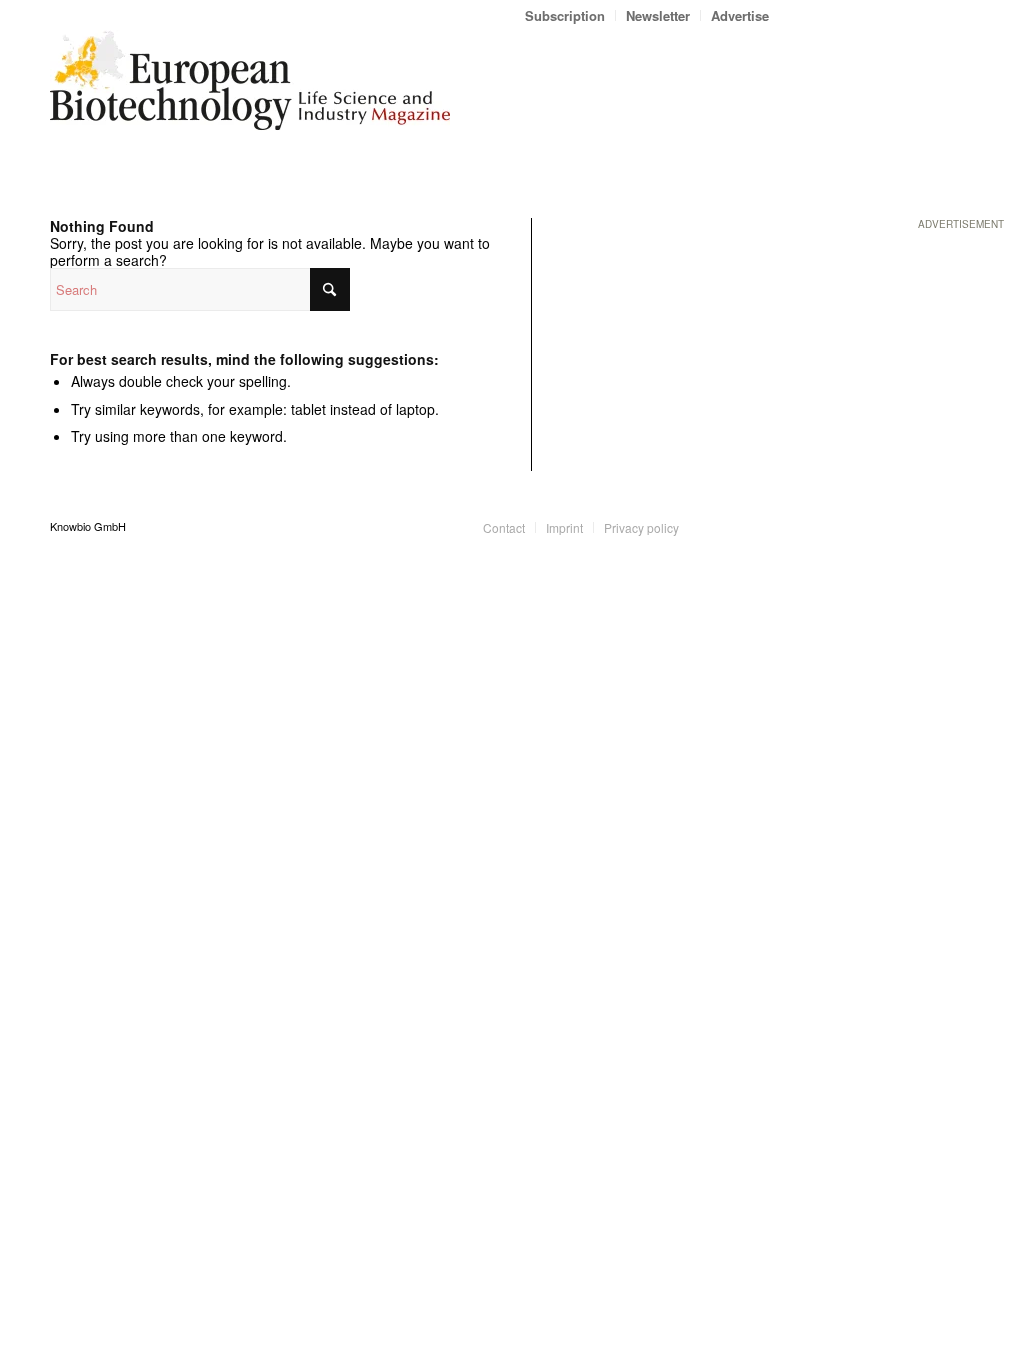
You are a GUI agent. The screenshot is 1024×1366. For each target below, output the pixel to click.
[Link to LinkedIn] (724, 526)
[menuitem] (565, 15)
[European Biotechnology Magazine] (250, 88)
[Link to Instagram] (754, 526)
